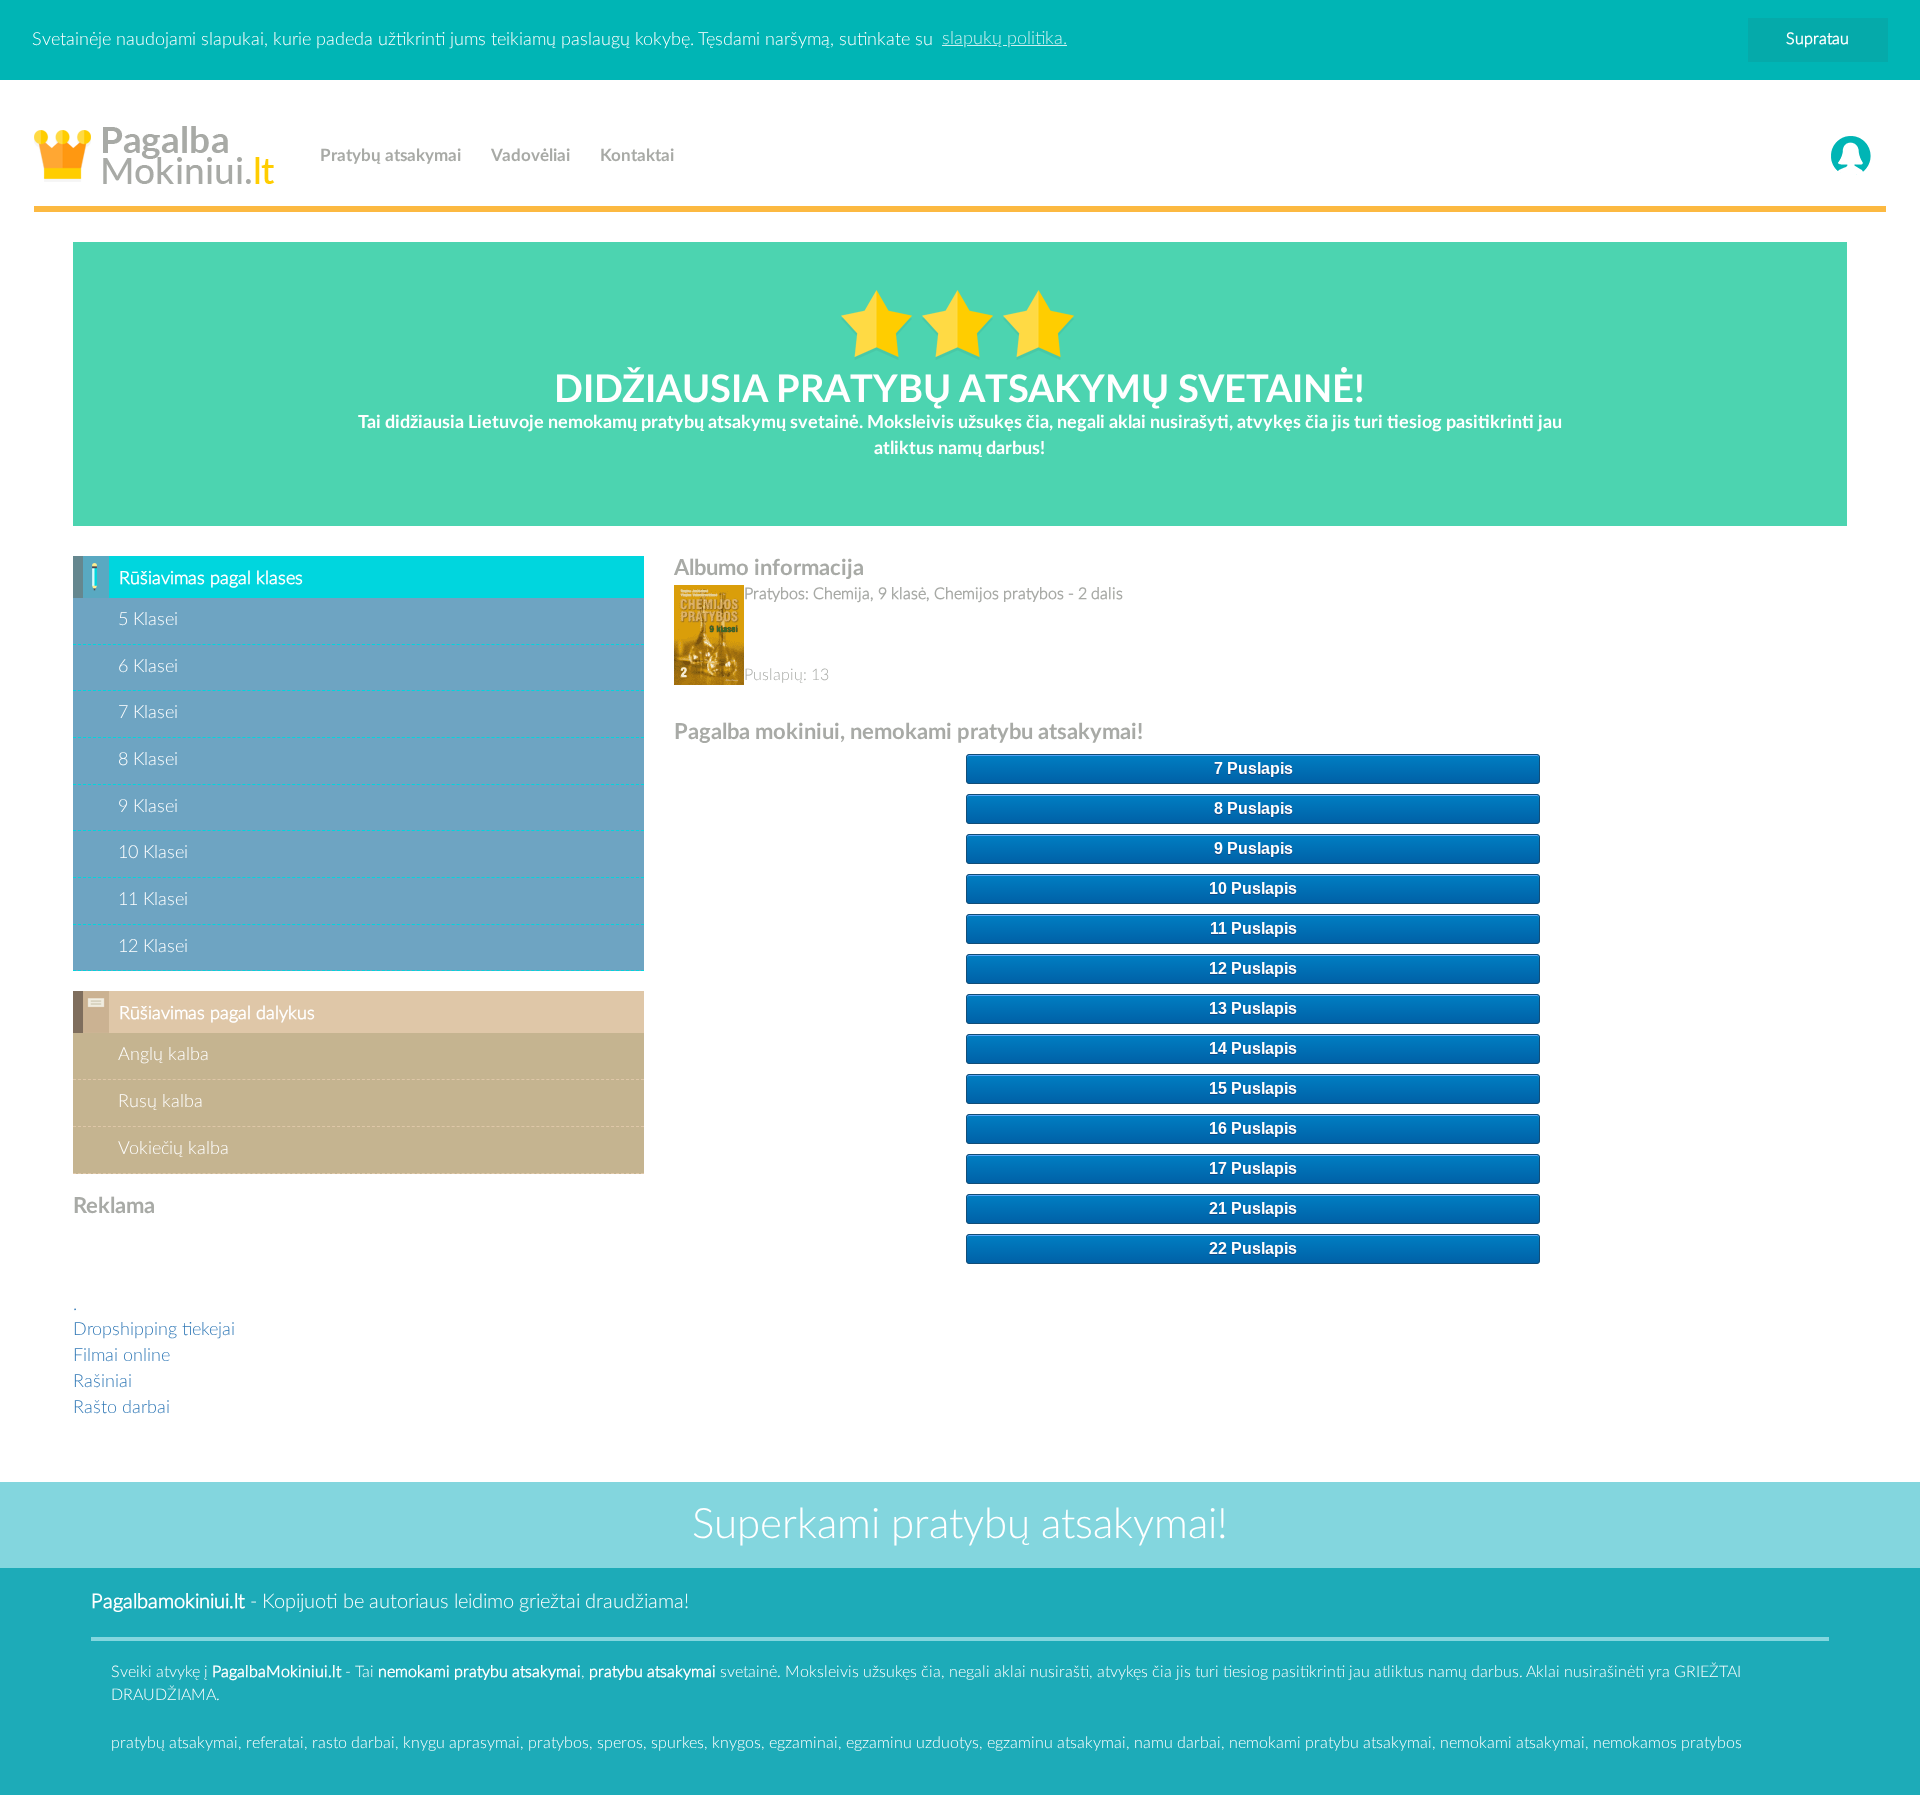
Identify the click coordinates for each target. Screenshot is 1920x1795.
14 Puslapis (1253, 1048)
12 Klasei (153, 947)
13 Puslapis (1253, 1008)
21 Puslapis (1253, 1208)
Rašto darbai (121, 1408)
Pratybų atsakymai (390, 155)
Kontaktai (637, 155)
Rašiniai (102, 1382)
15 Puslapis (1253, 1088)
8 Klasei (148, 760)
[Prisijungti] (1851, 156)
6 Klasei (148, 667)
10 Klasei (153, 853)
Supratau (1817, 39)
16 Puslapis (1253, 1128)
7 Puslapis (1253, 768)
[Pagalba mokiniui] (154, 151)
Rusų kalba (160, 1102)
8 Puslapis (1253, 808)
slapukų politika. (1004, 39)
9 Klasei (148, 807)
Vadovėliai (530, 155)
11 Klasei (153, 900)
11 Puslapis (1253, 928)
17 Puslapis (1253, 1168)
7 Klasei (148, 713)
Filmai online (121, 1356)
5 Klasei (148, 620)
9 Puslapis (1253, 848)
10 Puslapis (1253, 888)
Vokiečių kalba (173, 1149)
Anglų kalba (163, 1055)
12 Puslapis (1253, 968)
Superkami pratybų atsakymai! (960, 1525)
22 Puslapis (1253, 1248)
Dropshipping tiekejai (154, 1330)
